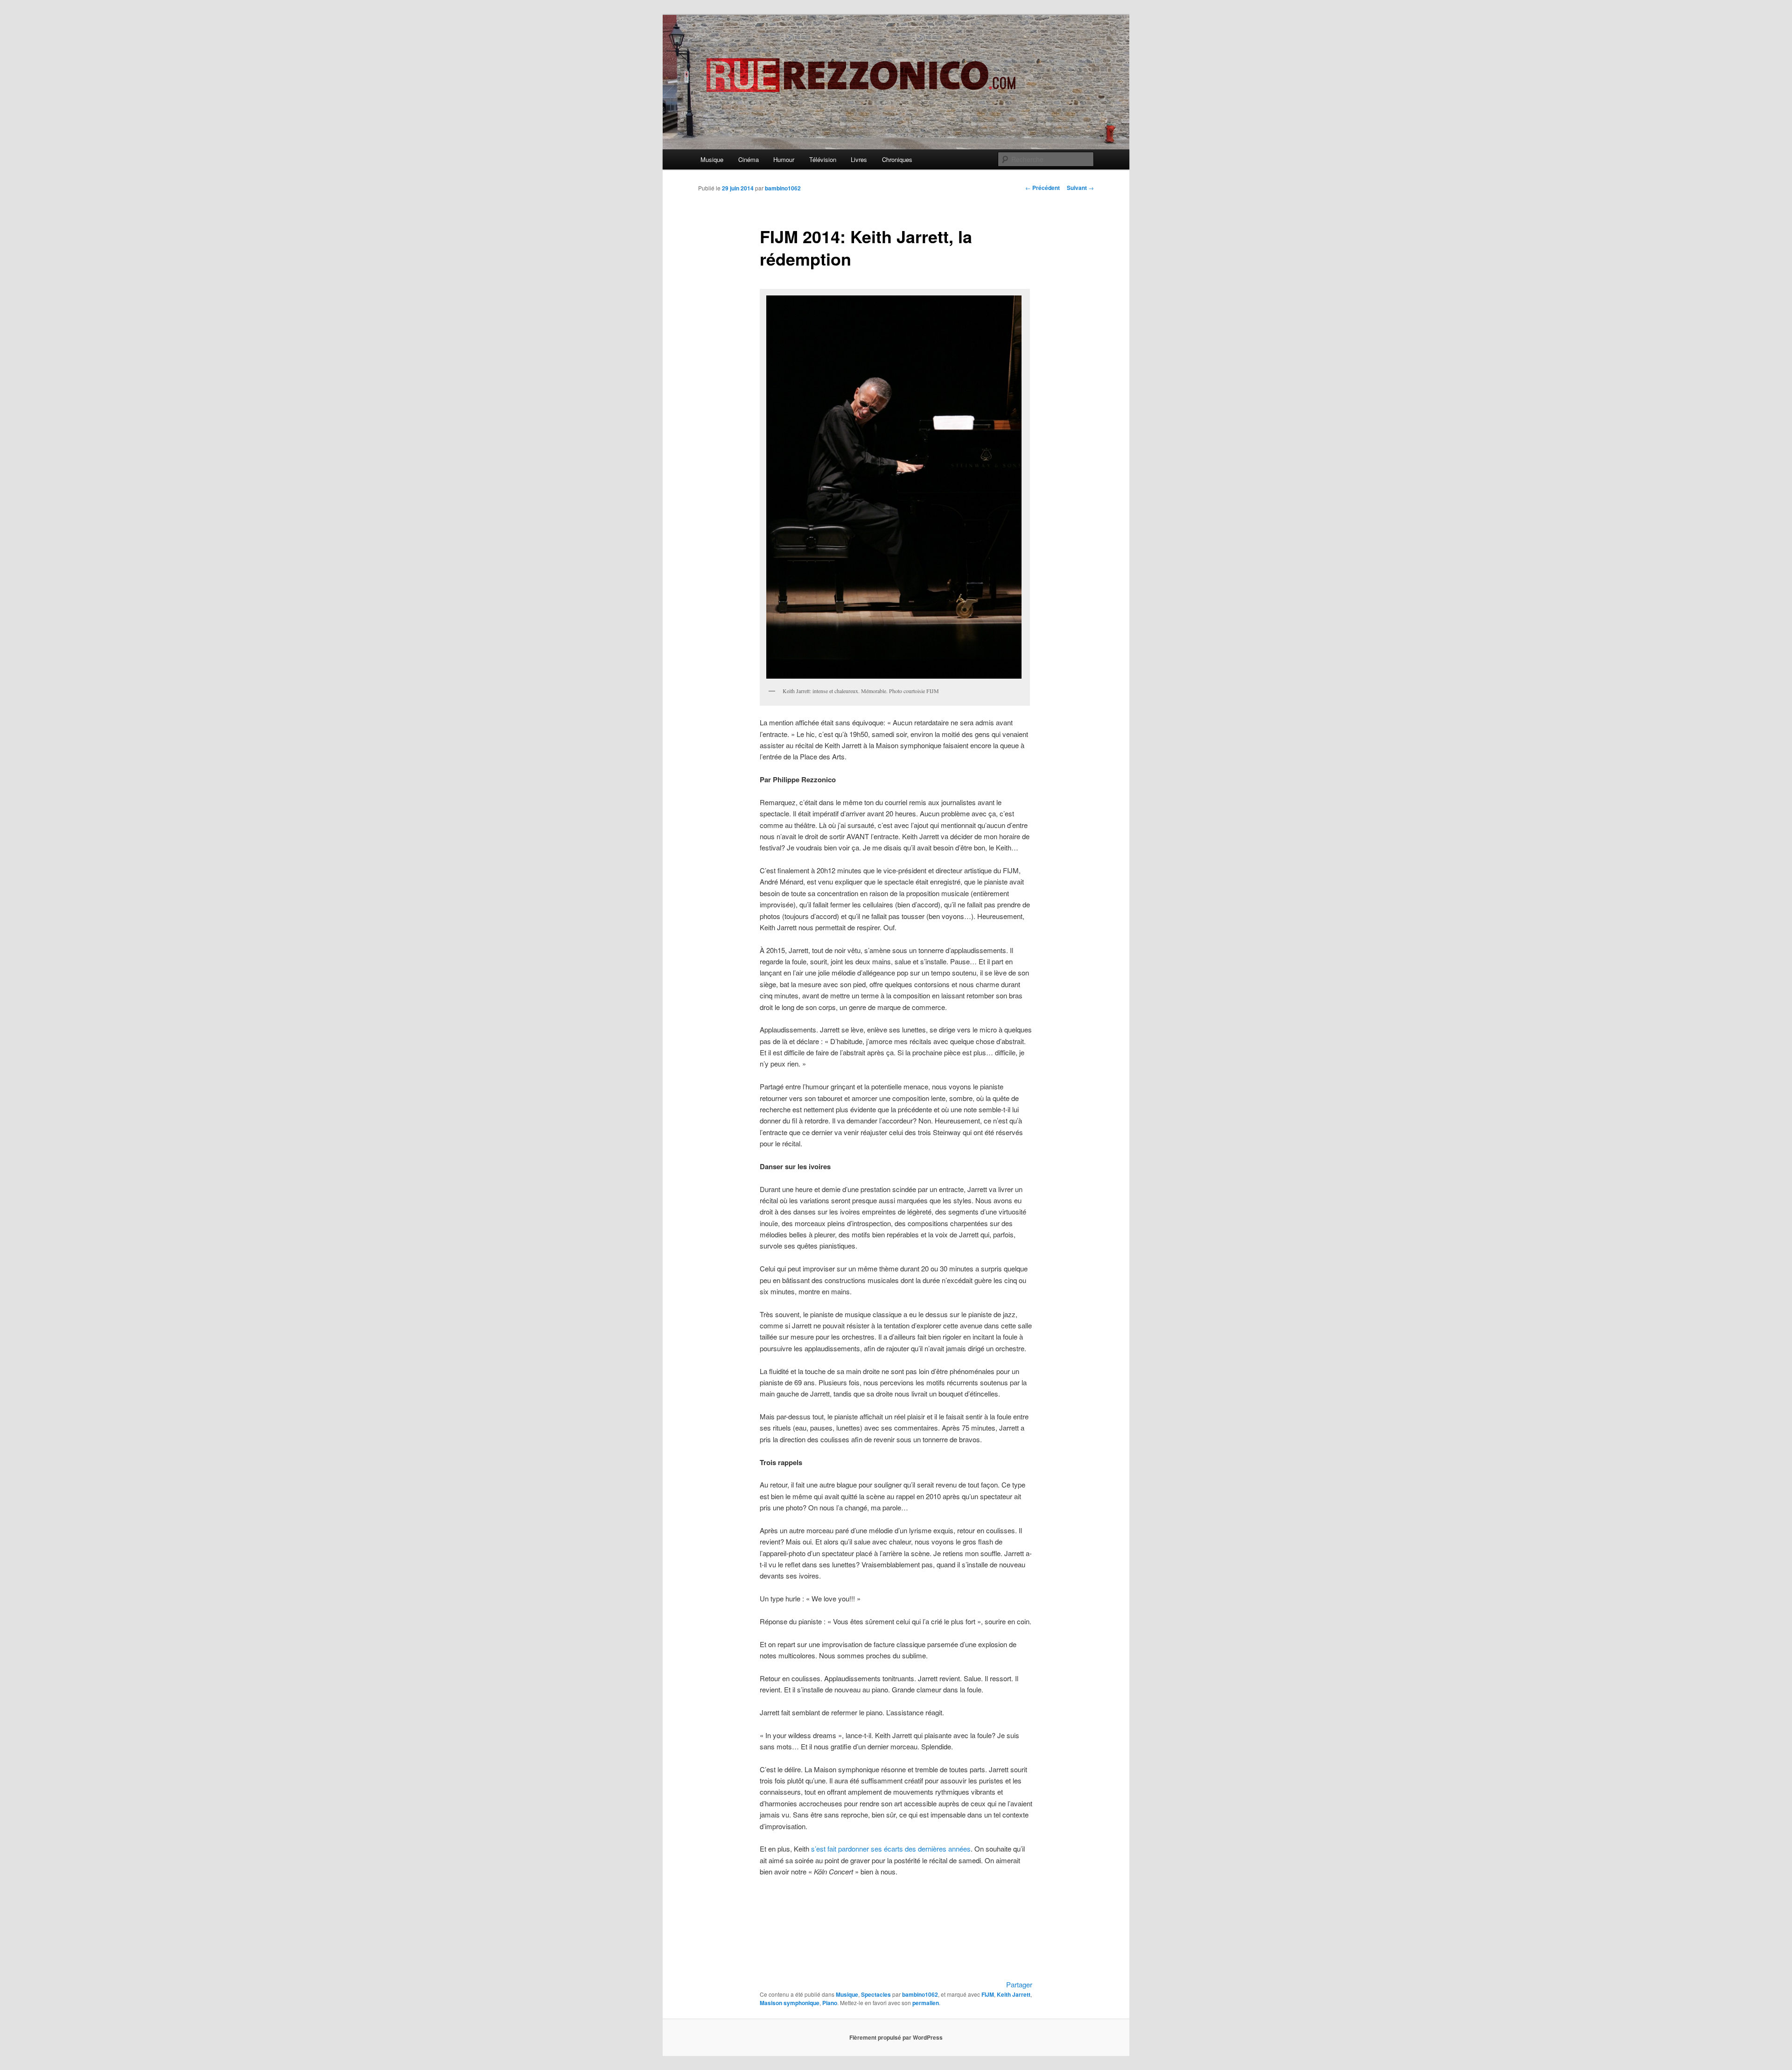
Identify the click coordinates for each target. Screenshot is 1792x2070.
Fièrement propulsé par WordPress (896, 2037)
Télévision (823, 159)
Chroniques (897, 159)
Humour (784, 159)
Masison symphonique (790, 2003)
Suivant (1080, 188)
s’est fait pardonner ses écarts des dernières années (891, 1849)
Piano (830, 2003)
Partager (1019, 1984)
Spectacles (876, 1994)
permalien (926, 2003)
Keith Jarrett (1014, 1994)
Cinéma (749, 159)
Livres (859, 159)
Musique (712, 159)
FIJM (988, 1994)
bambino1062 (783, 188)
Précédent (1043, 188)
